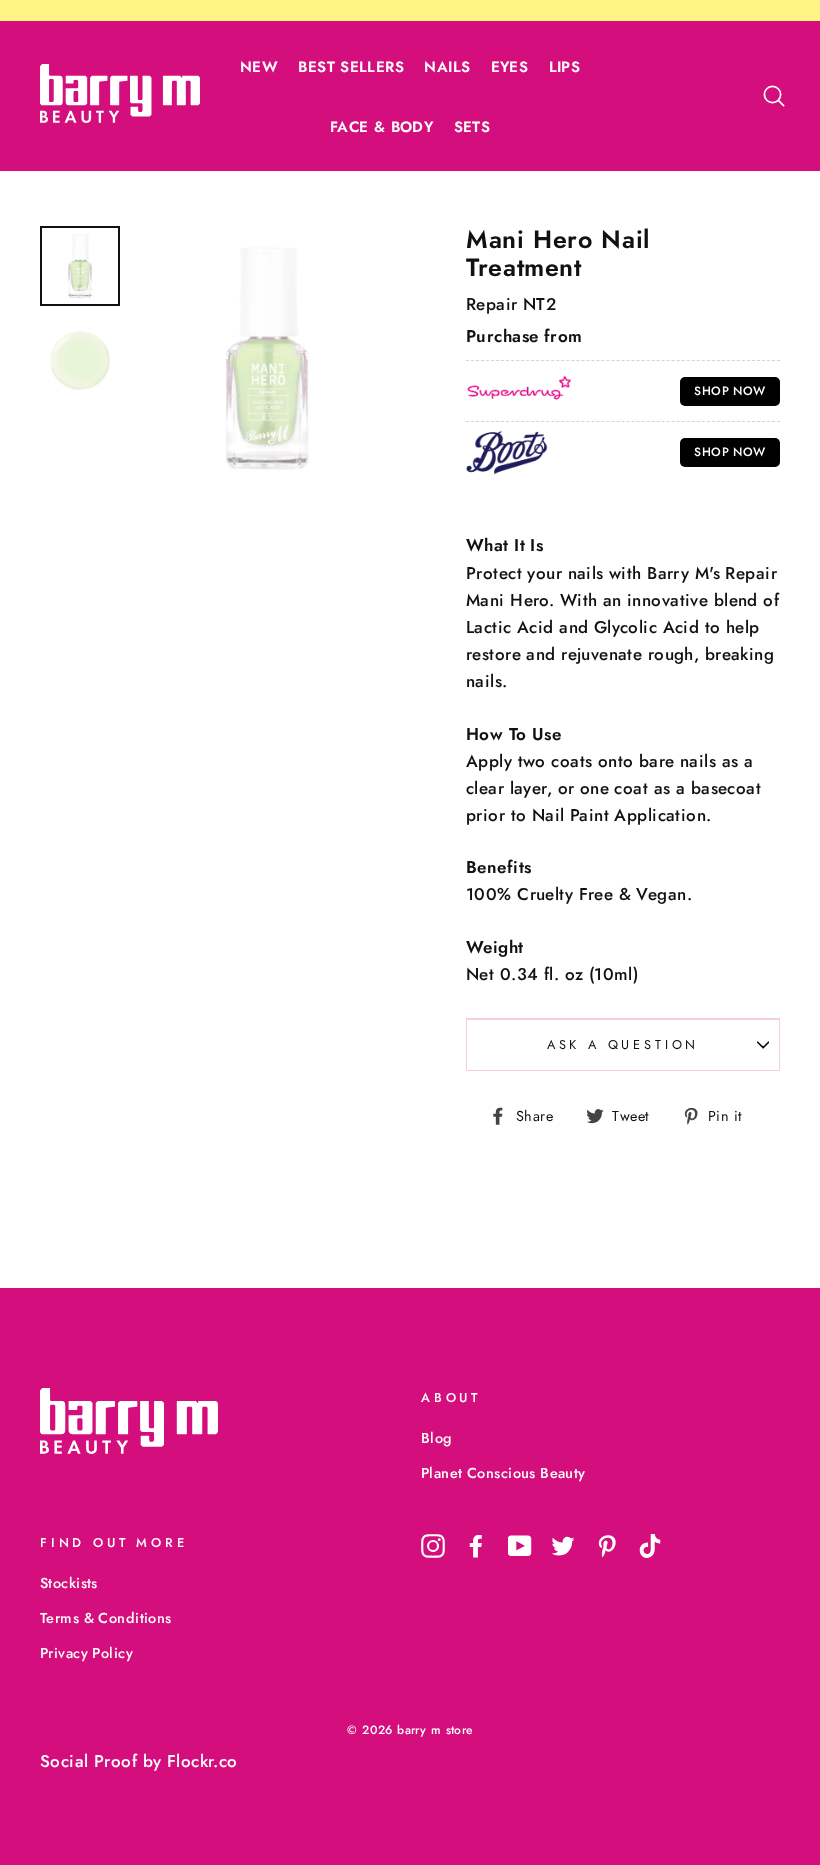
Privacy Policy (86, 1653)
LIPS (565, 67)
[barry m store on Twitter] (563, 1545)
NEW (259, 67)
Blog (436, 1438)
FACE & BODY (381, 127)
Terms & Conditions (106, 1618)
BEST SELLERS (351, 67)
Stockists (69, 1583)
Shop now (729, 391)
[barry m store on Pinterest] (607, 1545)
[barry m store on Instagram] (433, 1545)
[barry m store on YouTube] (520, 1545)
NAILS (447, 67)
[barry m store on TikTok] (650, 1545)
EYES (510, 67)
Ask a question (623, 1044)
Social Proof (88, 1761)
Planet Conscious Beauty (503, 1473)
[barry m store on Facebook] (476, 1545)
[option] (267, 358)
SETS (472, 127)
